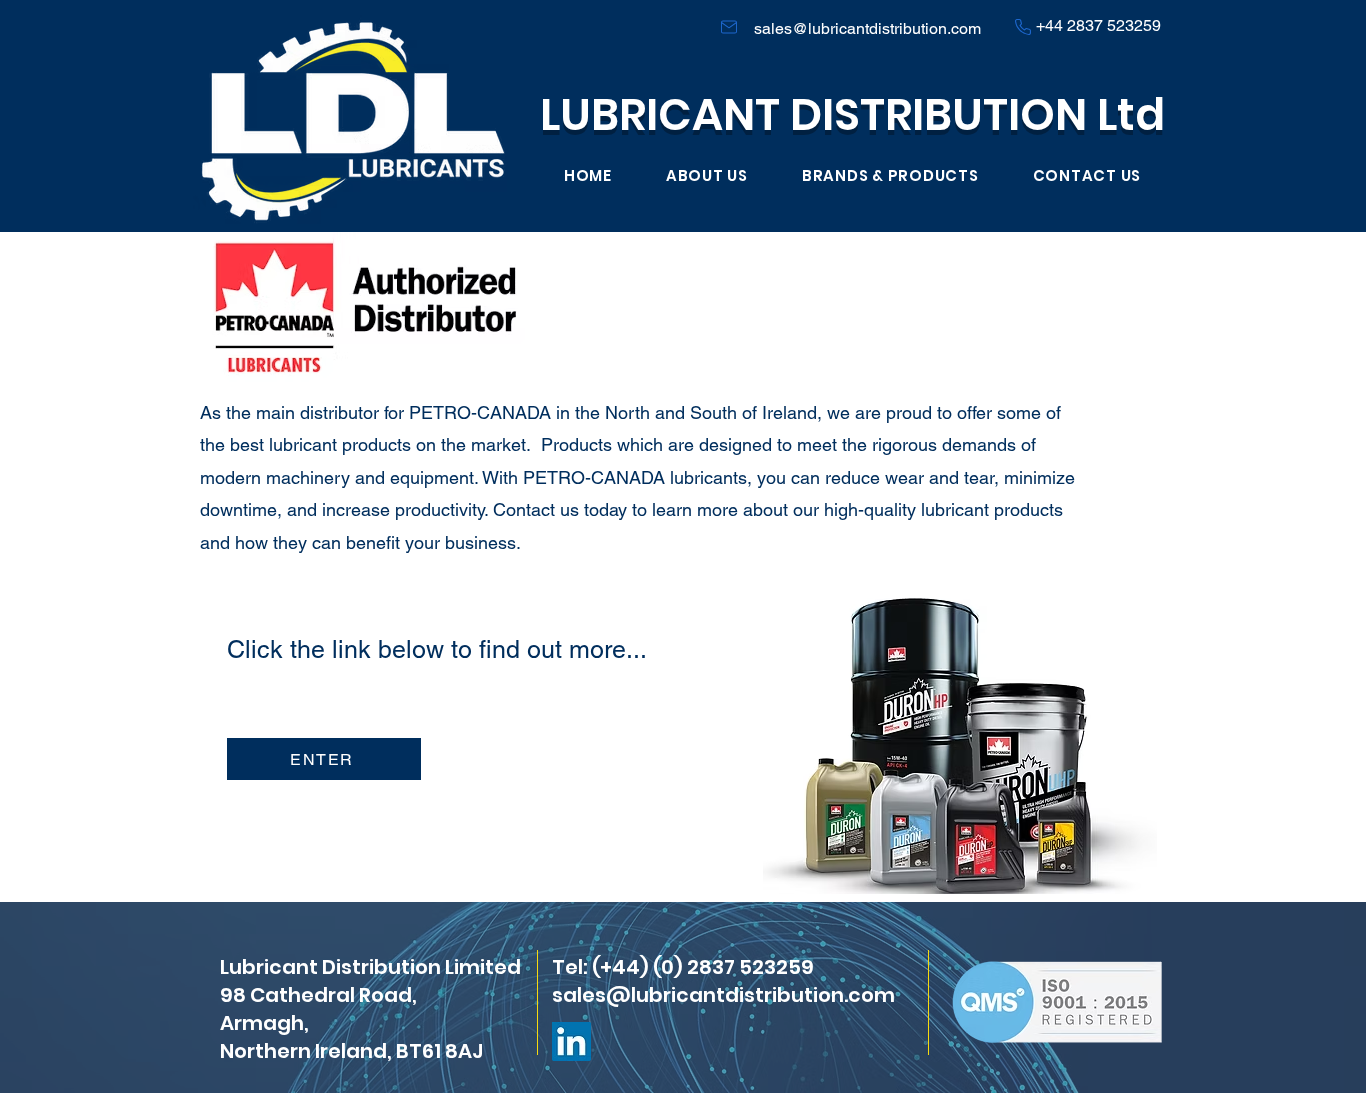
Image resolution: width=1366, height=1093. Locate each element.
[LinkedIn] (571, 1041)
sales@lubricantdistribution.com (867, 28)
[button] (890, 176)
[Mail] (729, 26)
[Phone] (1022, 26)
